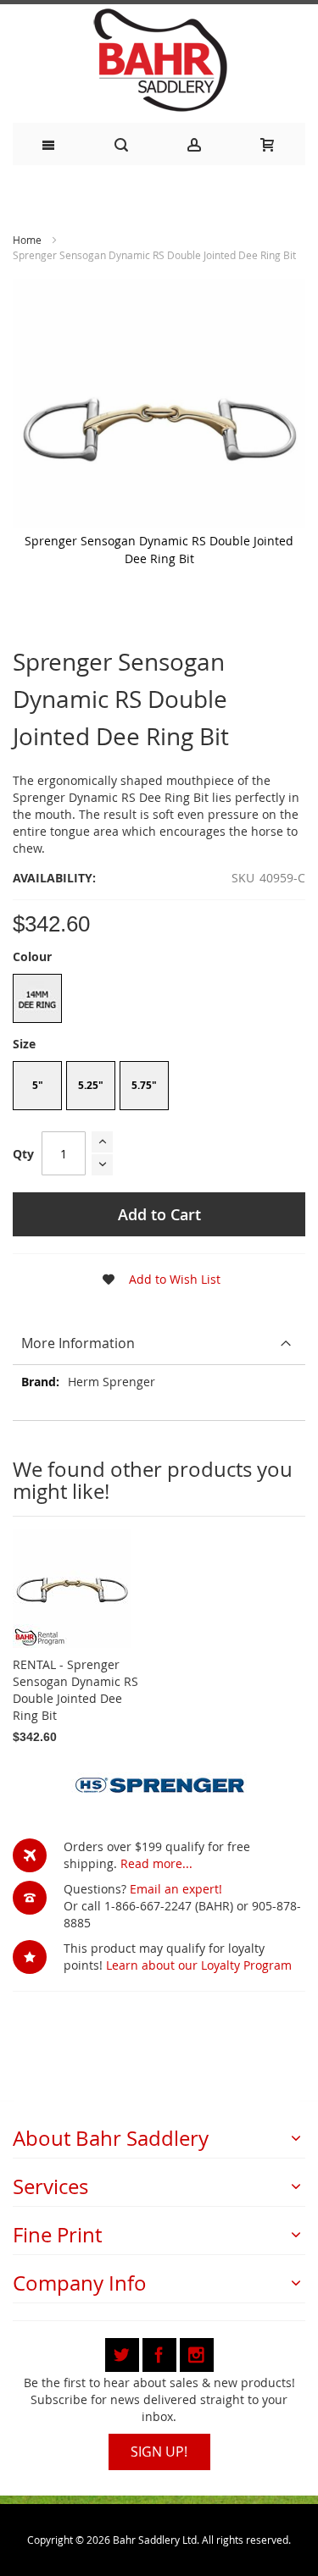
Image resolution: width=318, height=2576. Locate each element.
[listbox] (159, 1001)
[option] (37, 998)
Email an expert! (176, 1889)
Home (27, 240)
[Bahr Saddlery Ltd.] (159, 61)
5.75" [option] (144, 1085)
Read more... (156, 1863)
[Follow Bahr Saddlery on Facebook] (161, 2352)
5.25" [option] (91, 1085)
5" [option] (38, 1085)
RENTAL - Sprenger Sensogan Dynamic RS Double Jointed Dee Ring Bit (75, 1690)
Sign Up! (159, 2452)
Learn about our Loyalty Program (199, 1965)
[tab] (159, 1343)
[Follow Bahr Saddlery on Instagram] (197, 2352)
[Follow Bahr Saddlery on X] (124, 2352)
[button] (156, 1280)
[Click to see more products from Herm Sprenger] (159, 1783)
